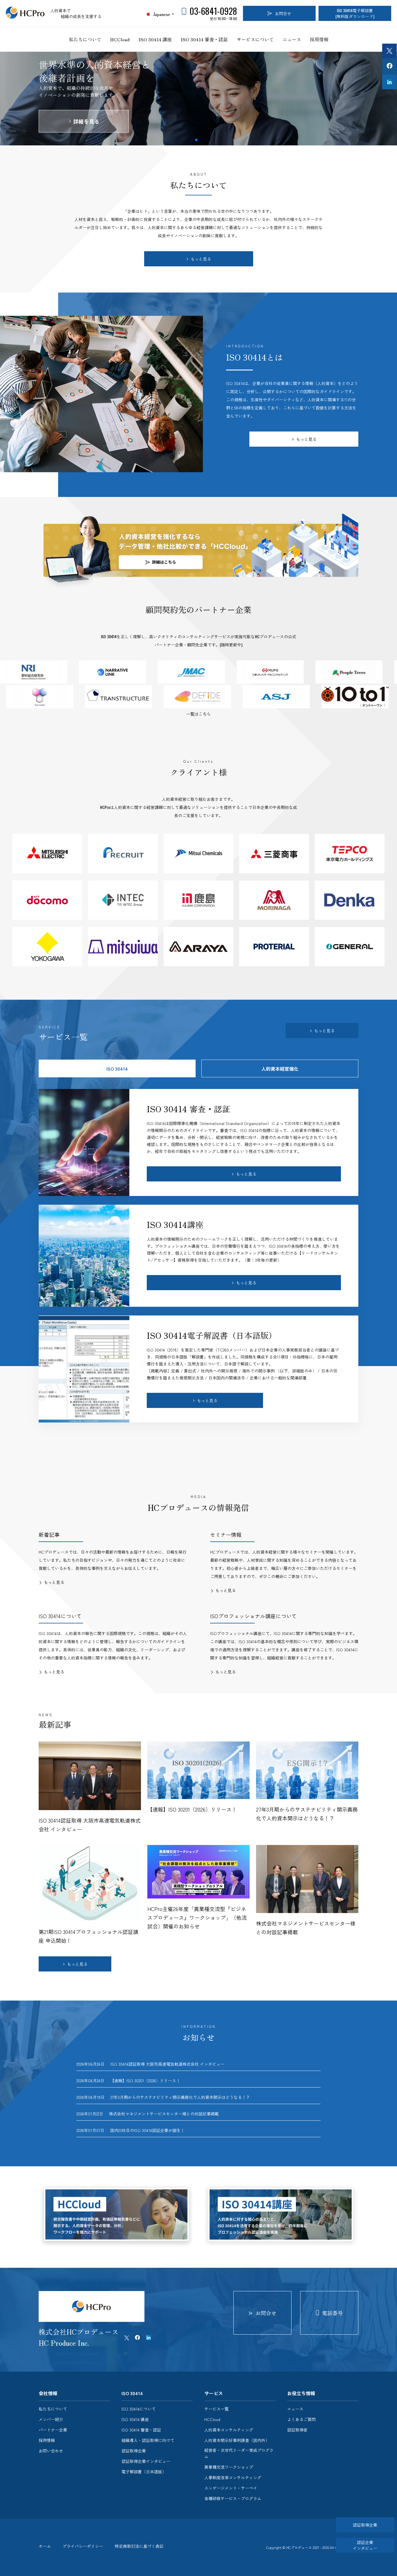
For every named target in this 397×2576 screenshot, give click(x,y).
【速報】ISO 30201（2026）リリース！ (145, 2081)
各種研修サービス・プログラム (233, 2498)
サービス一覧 (217, 2409)
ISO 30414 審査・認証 (204, 39)
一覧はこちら (199, 714)
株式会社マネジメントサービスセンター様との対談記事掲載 (164, 2114)
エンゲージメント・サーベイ (231, 2488)
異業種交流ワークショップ (229, 2467)
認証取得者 (297, 2430)
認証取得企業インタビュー (146, 2461)
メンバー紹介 (51, 2419)
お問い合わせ (51, 2451)
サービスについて (255, 39)
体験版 (86, 128)
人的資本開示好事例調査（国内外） (237, 2440)
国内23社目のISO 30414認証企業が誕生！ (149, 2130)
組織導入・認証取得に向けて (148, 2440)
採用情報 (319, 39)
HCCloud (120, 39)
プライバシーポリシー (83, 2546)
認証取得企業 (134, 2451)
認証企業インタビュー (365, 2545)
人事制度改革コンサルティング (233, 2477)
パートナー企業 (53, 2430)
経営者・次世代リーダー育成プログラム (239, 2453)
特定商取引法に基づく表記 (139, 2546)
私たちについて (85, 39)
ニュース (292, 39)
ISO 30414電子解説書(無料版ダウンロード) (355, 13)
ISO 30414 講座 (155, 39)
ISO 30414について (139, 2409)
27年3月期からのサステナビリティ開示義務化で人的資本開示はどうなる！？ (180, 2097)
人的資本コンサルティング (229, 2430)
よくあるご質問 (301, 2419)
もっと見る (201, 259)
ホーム (45, 2546)
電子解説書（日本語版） (144, 2472)
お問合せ (283, 13)
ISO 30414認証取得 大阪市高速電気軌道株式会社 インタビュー (167, 2064)
